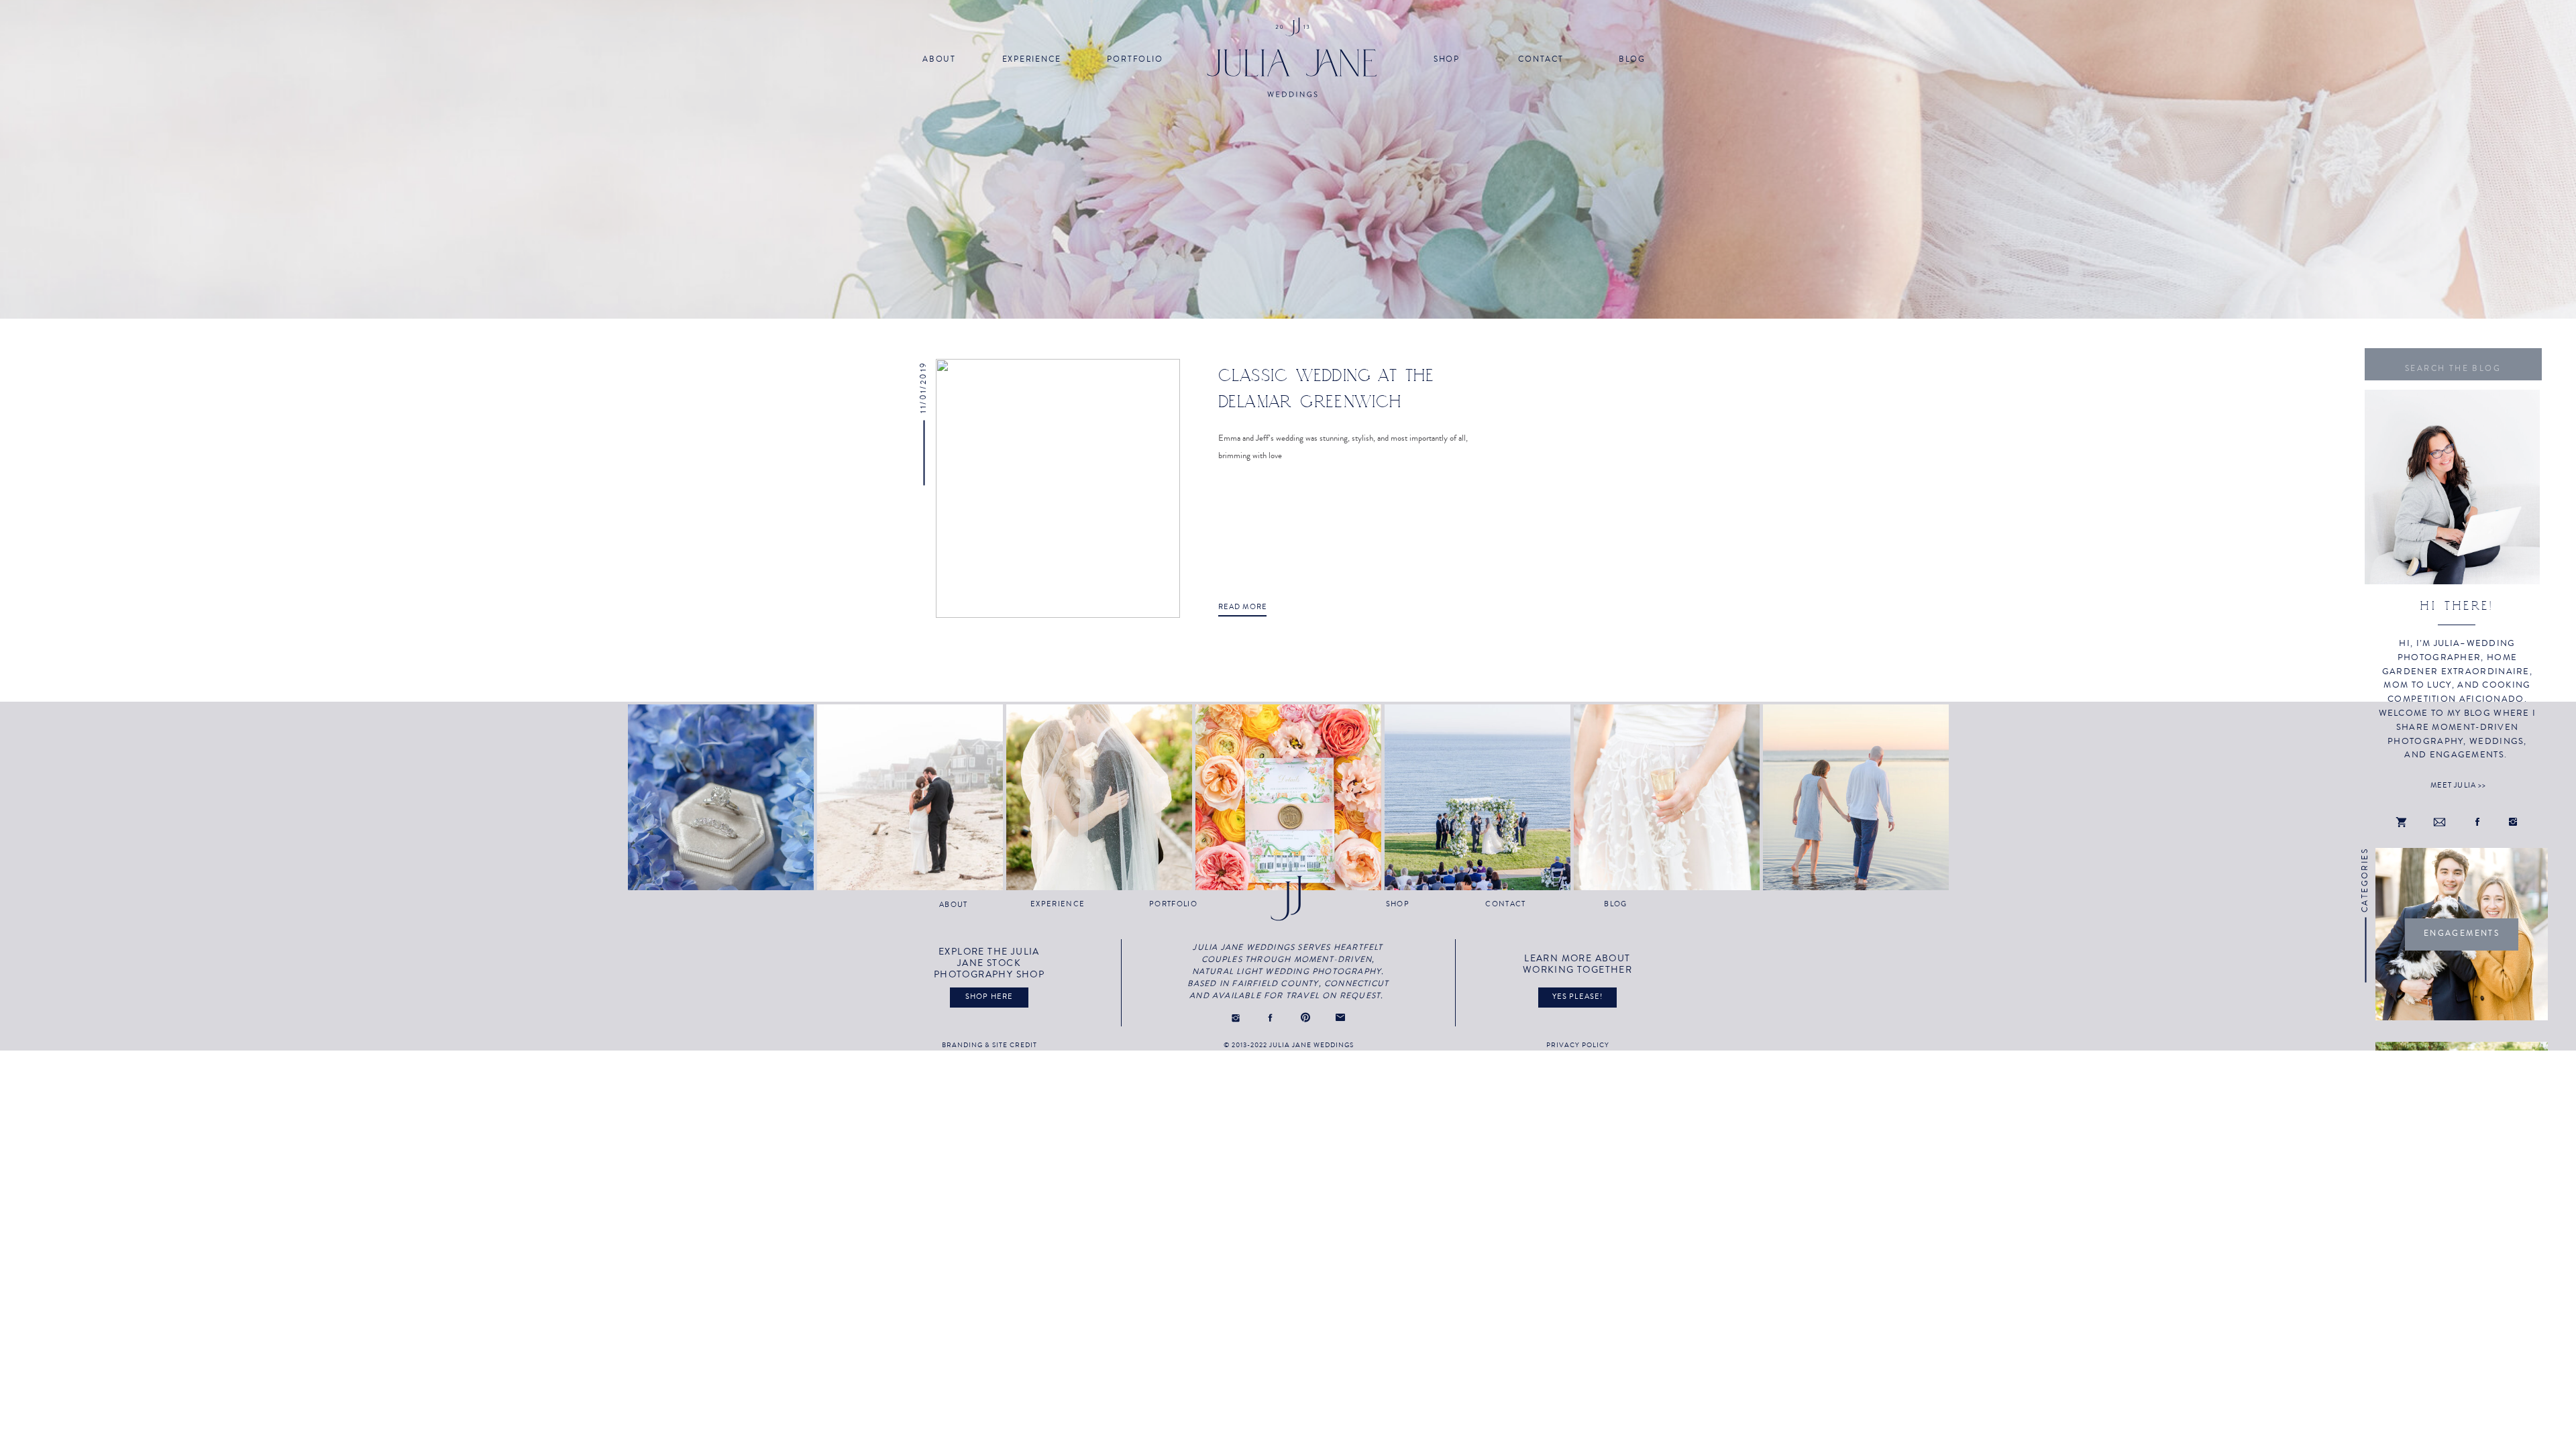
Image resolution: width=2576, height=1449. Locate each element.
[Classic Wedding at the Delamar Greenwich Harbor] (1058, 488)
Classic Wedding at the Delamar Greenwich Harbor (1327, 401)
